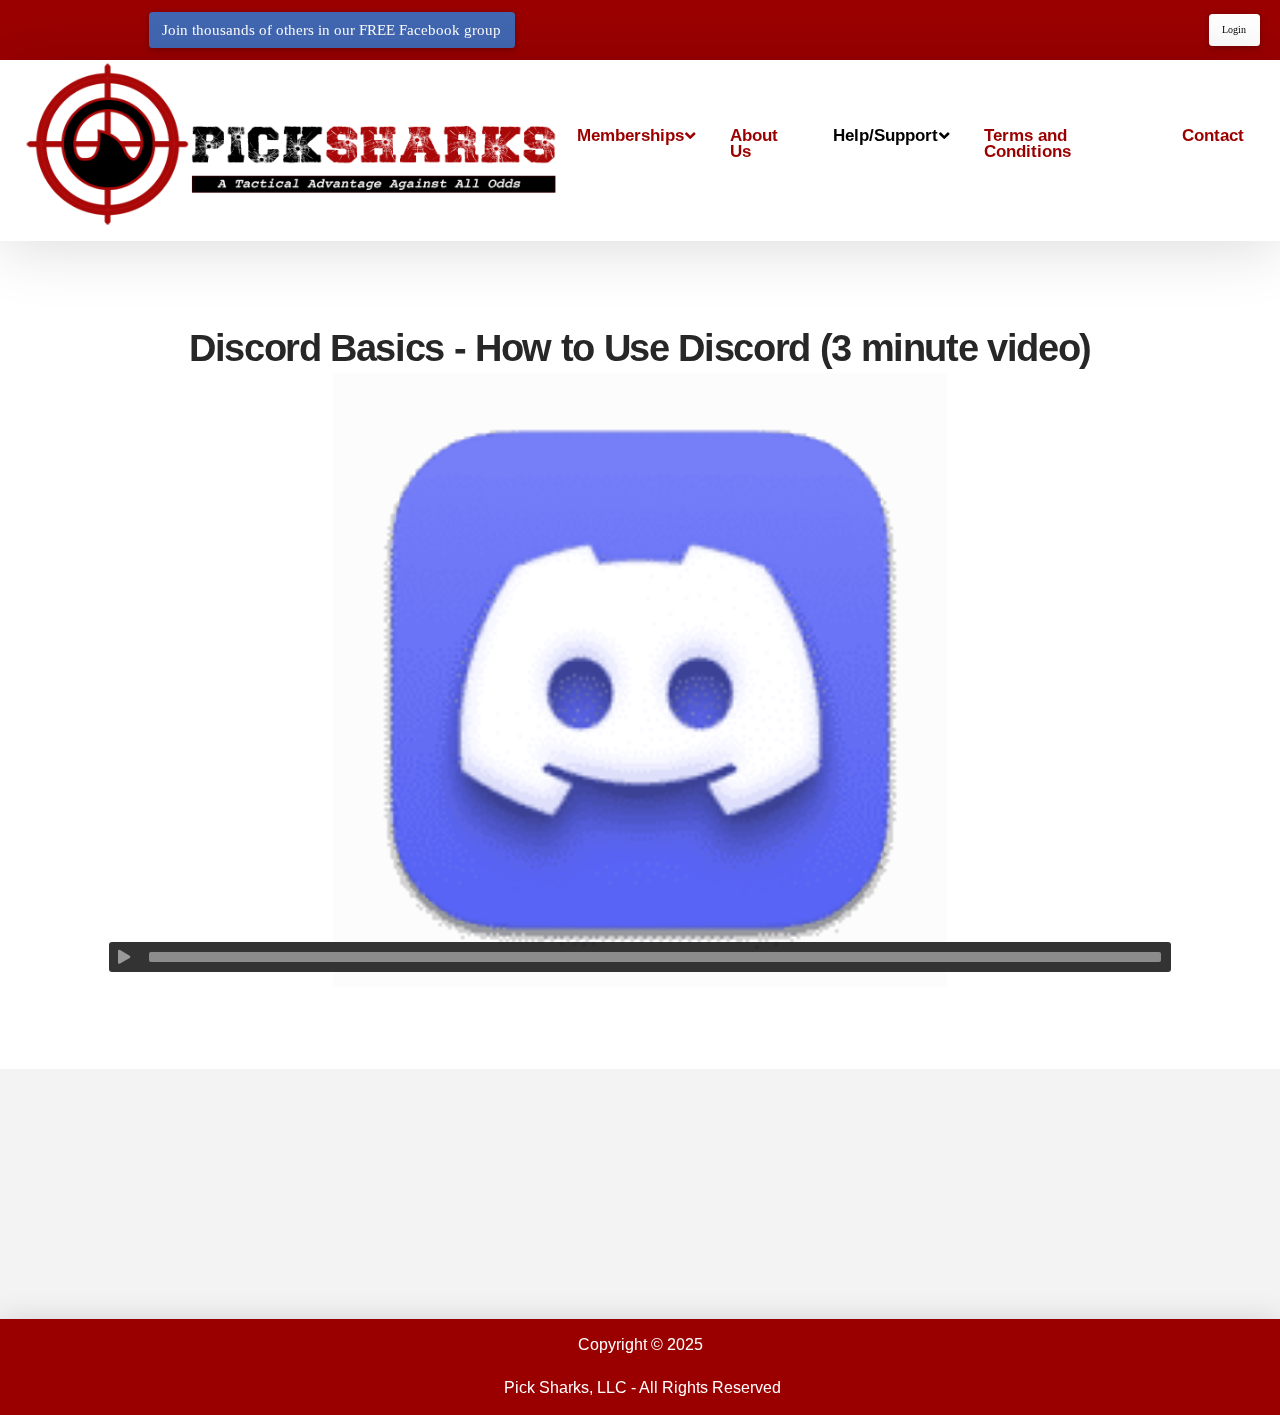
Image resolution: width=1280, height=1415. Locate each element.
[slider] (655, 957)
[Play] (124, 957)
